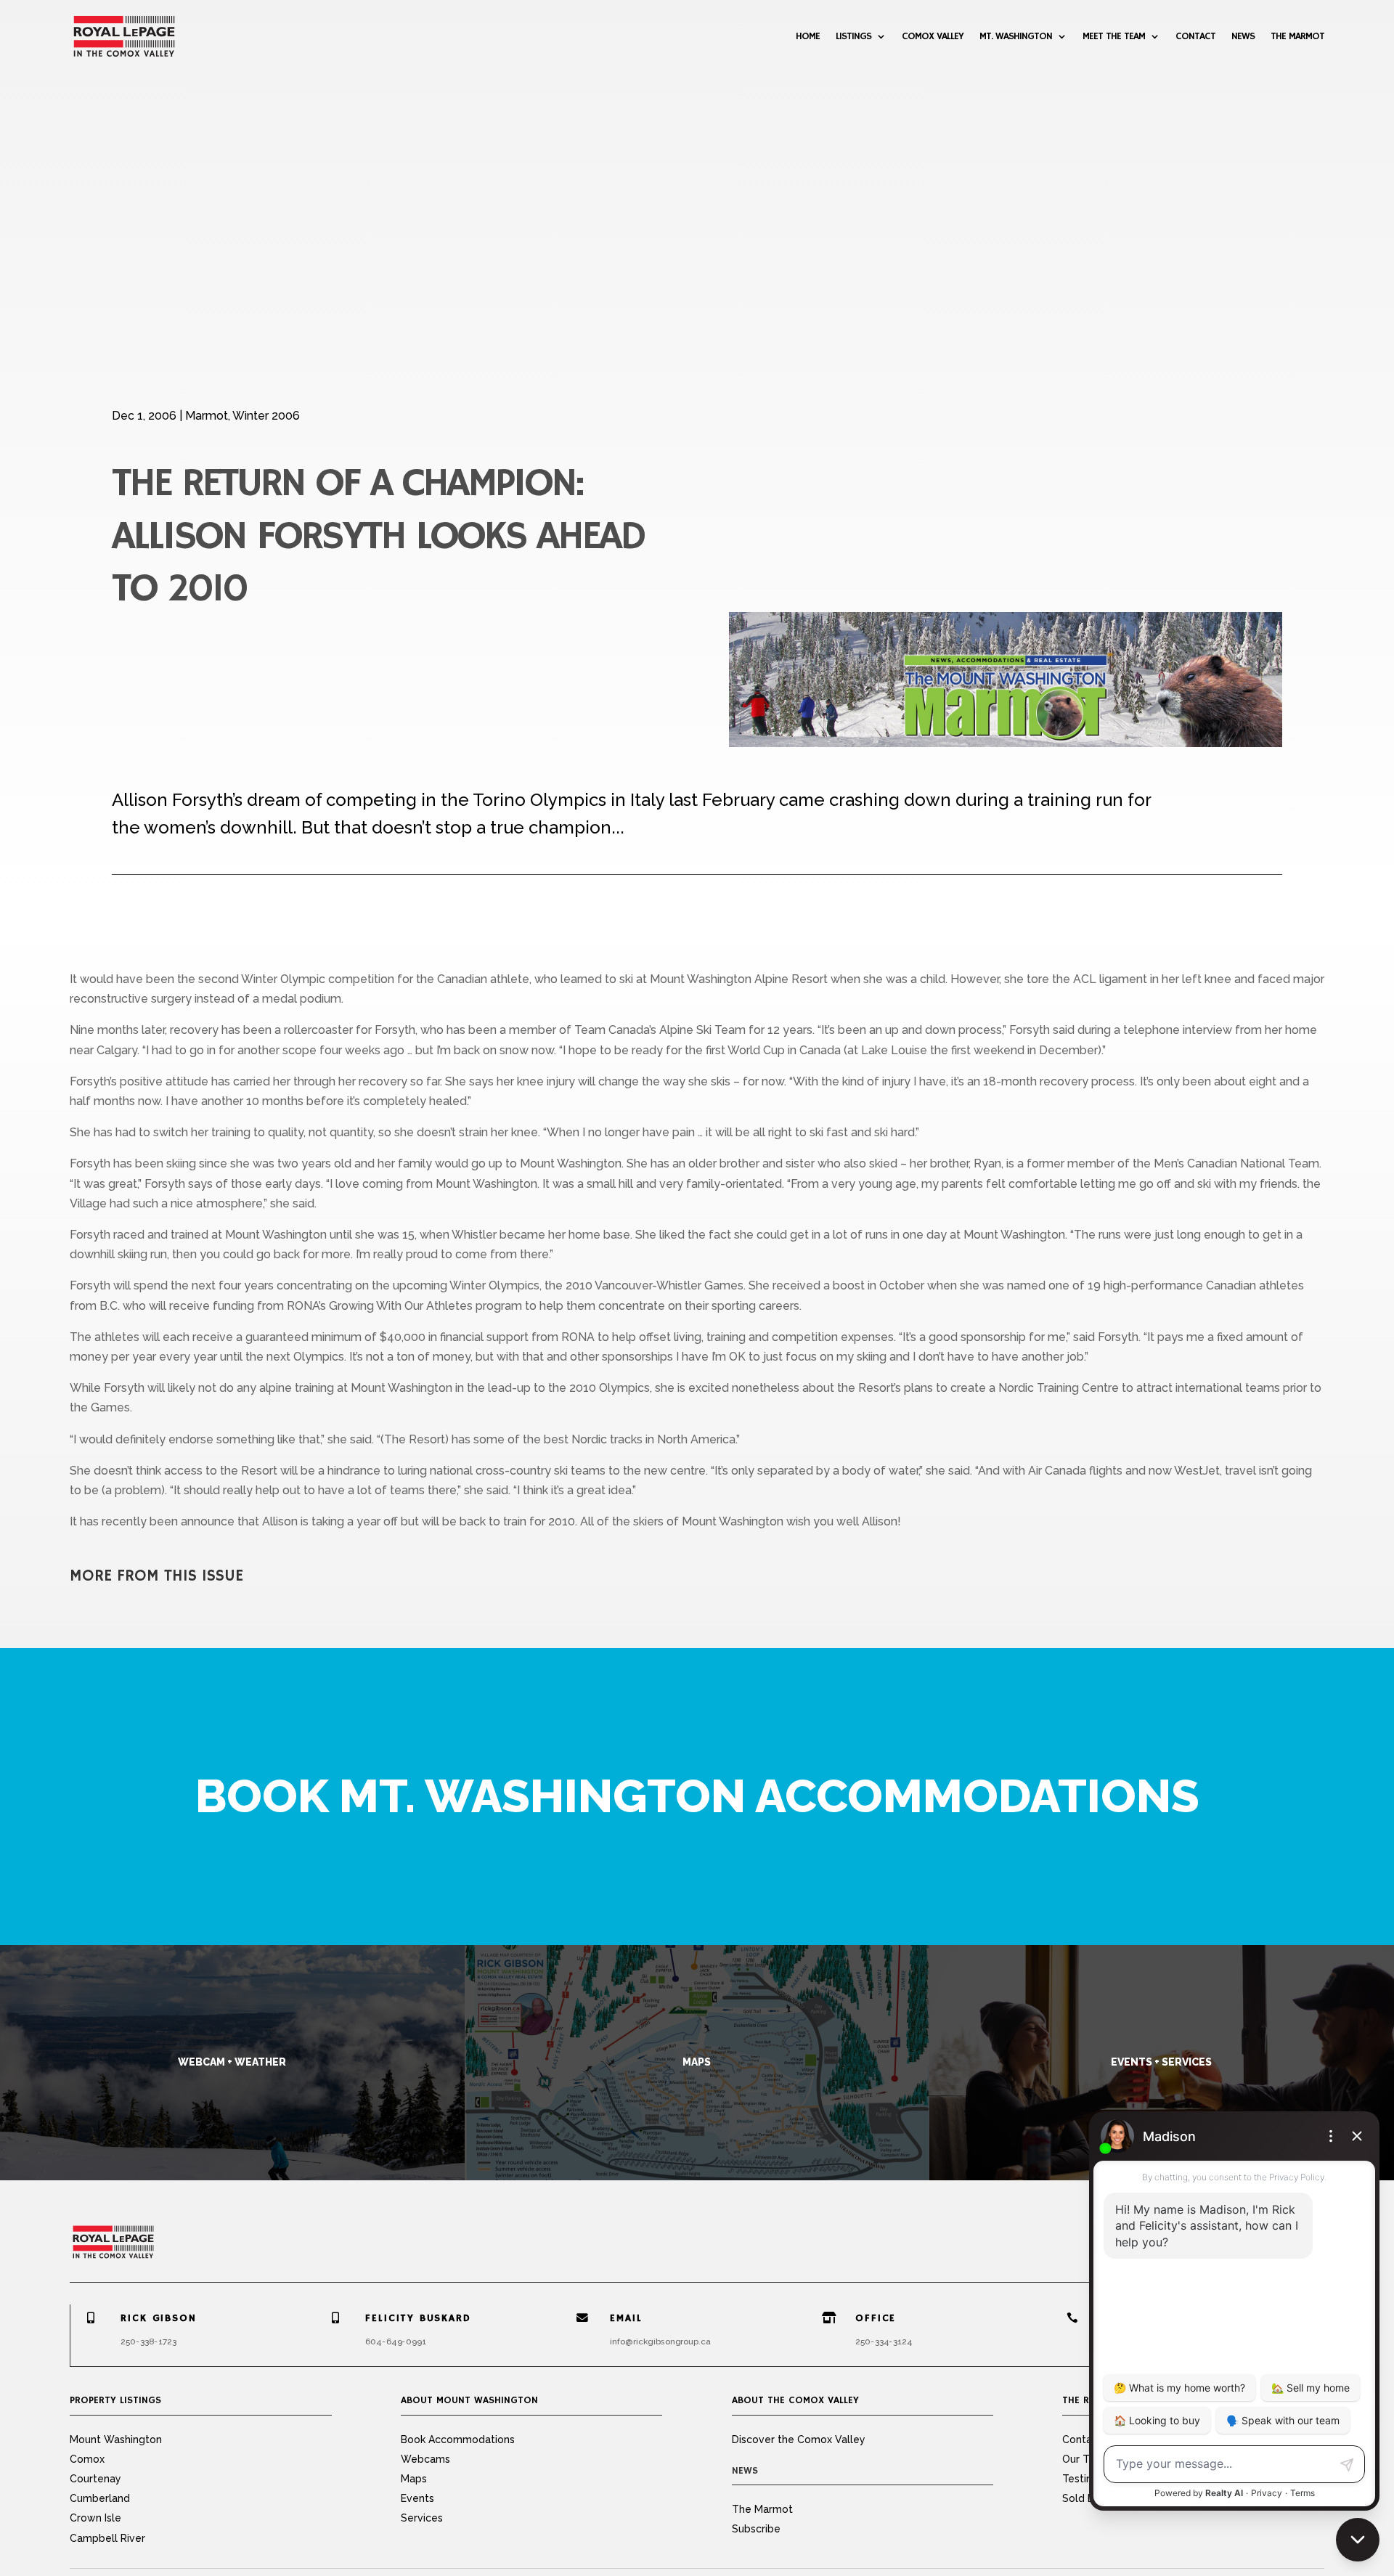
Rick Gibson (158, 2318)
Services (422, 2518)
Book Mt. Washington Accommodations (697, 1796)
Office (876, 2318)
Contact (1195, 36)
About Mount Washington (469, 2400)
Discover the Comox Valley (799, 2440)
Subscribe (756, 2529)
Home (808, 36)
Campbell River (107, 2538)
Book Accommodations (458, 2440)
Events (417, 2498)
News (1243, 36)
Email (627, 2318)
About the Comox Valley (795, 2400)
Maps (697, 2062)
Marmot (207, 416)
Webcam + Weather (232, 2062)
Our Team (1086, 2459)
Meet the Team (1114, 36)
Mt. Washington (1016, 36)
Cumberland (100, 2498)
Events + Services (1161, 2062)
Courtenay (95, 2479)
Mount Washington (116, 2440)
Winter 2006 (266, 416)
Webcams (425, 2459)
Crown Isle (95, 2518)
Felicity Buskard (419, 2318)
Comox (87, 2459)
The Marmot (1297, 36)
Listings (853, 36)
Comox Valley (933, 36)
